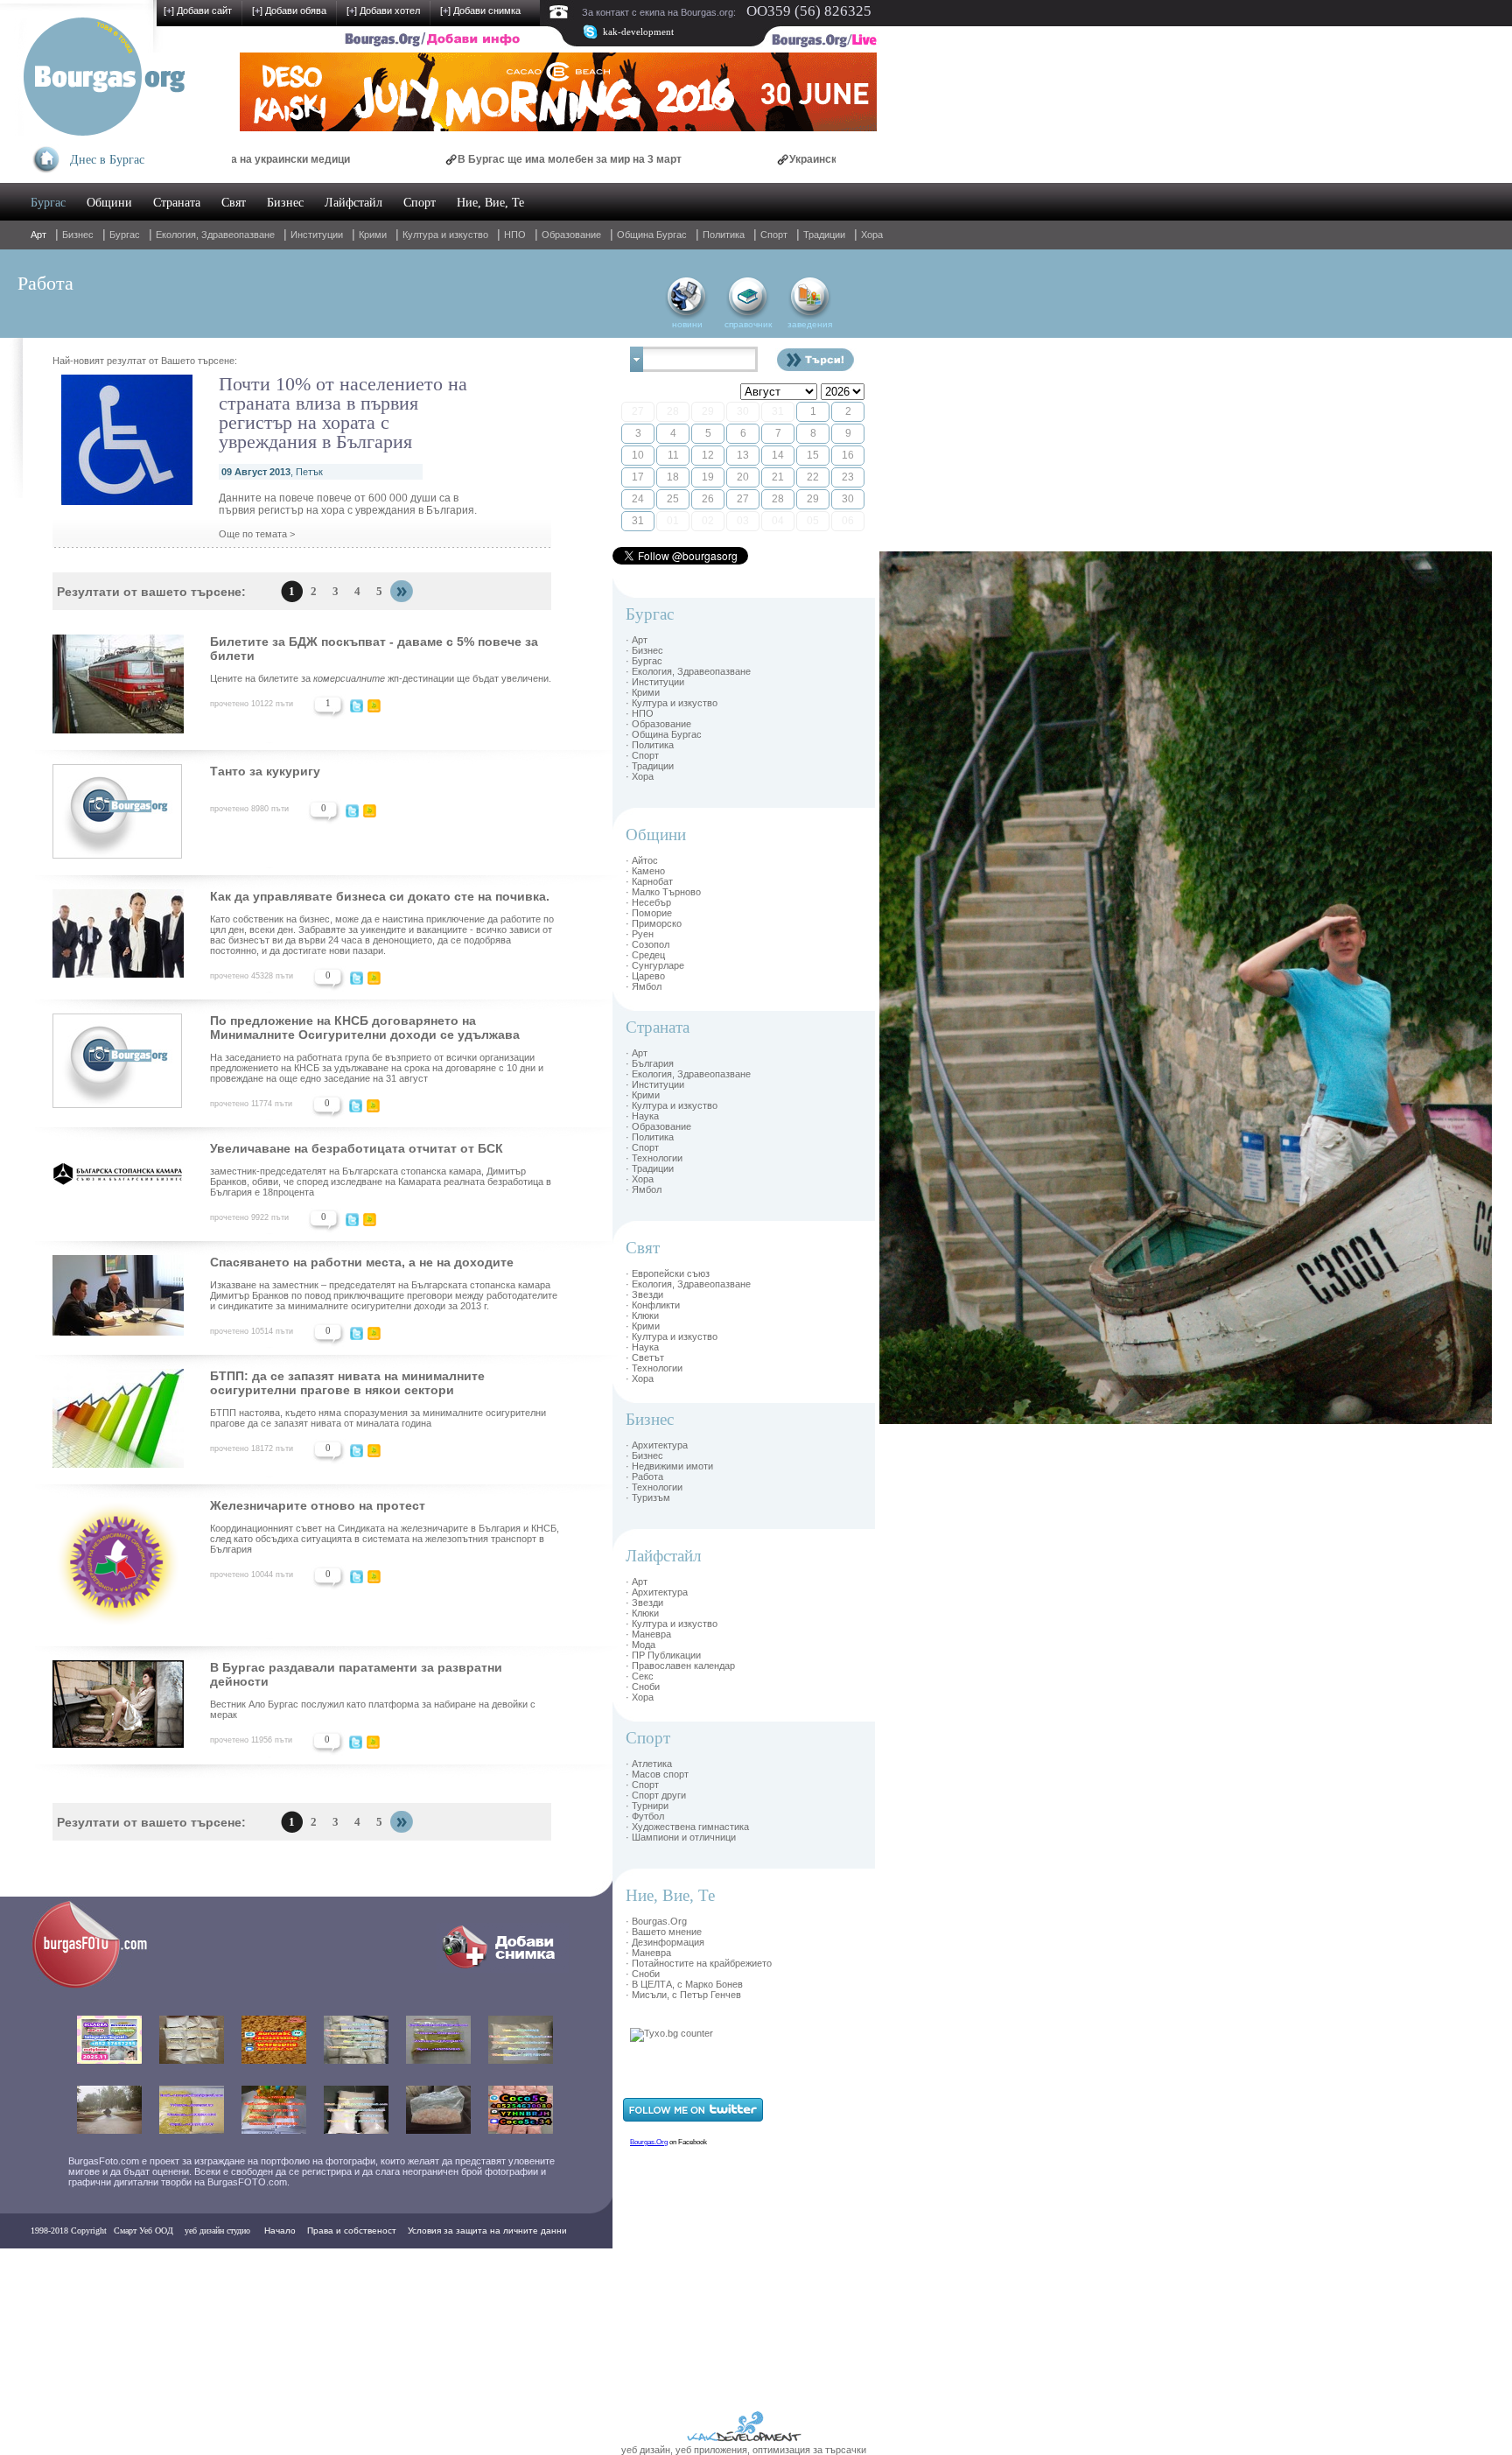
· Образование (658, 724)
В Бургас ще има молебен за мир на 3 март (471, 159)
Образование (571, 235)
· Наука (642, 1116)
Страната (177, 203)
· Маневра (648, 1634)
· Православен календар (680, 1666)
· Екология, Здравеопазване (688, 671)
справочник (748, 324)
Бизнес (285, 203)
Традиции (824, 235)
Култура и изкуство (445, 235)
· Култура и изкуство (672, 703)
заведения (810, 324)
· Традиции (650, 766)
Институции (317, 235)
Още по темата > (257, 534)
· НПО (640, 713)
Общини (109, 203)
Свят (234, 203)
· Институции (655, 682)
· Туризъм (648, 1498)
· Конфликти (653, 1305)
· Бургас (644, 661)
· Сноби (643, 1687)
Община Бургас (652, 235)
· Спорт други (656, 1795)
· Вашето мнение (664, 1932)
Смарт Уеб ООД (143, 2231)
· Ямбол (644, 986)
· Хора (640, 776)
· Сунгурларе (655, 965)
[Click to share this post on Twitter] (357, 709)
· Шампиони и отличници (681, 1837)
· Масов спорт (657, 1774)
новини (687, 324)
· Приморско (654, 923)
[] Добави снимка (480, 11)
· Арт (637, 640)
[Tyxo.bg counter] (672, 2033)
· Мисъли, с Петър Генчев (683, 1995)
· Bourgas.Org (656, 1921)
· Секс (640, 1676)
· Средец (645, 955)
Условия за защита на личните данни (487, 2231)
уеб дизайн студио (216, 2231)
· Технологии (654, 1158)
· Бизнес (644, 650)
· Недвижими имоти (669, 1466)
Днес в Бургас (107, 160)
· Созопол (647, 944)
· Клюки (642, 1315)
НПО (515, 235)
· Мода (640, 1645)
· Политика (650, 745)
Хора (872, 235)
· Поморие (649, 913)
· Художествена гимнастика (687, 1827)
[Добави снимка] (503, 1969)
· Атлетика (649, 1764)
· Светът (645, 1357)
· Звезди (644, 1294)
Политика (724, 235)
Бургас (48, 203)
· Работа (644, 1477)
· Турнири (647, 1806)
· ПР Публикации (663, 1655)
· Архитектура (657, 1445)
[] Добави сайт (198, 11)
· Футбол (645, 1816)
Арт (38, 235)
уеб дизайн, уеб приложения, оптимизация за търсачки (744, 2450)
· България (650, 1063)
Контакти (54, 2266)
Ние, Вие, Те (490, 203)
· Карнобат (649, 881)
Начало (280, 2231)
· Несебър (648, 902)
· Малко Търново (663, 892)
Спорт (420, 203)
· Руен (640, 934)
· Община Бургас (664, 734)
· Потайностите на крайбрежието (699, 1963)
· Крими (643, 692)
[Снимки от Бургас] (101, 1986)
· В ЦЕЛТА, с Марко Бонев (684, 1984)
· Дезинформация (665, 1942)
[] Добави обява (289, 11)
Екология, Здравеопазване (215, 235)
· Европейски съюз (668, 1273)
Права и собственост (352, 2231)
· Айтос (642, 860)
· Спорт (642, 755)
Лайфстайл (353, 203)
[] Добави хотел (383, 11)
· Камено (645, 871)
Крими (373, 235)
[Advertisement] (932, 814)
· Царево (645, 976)
